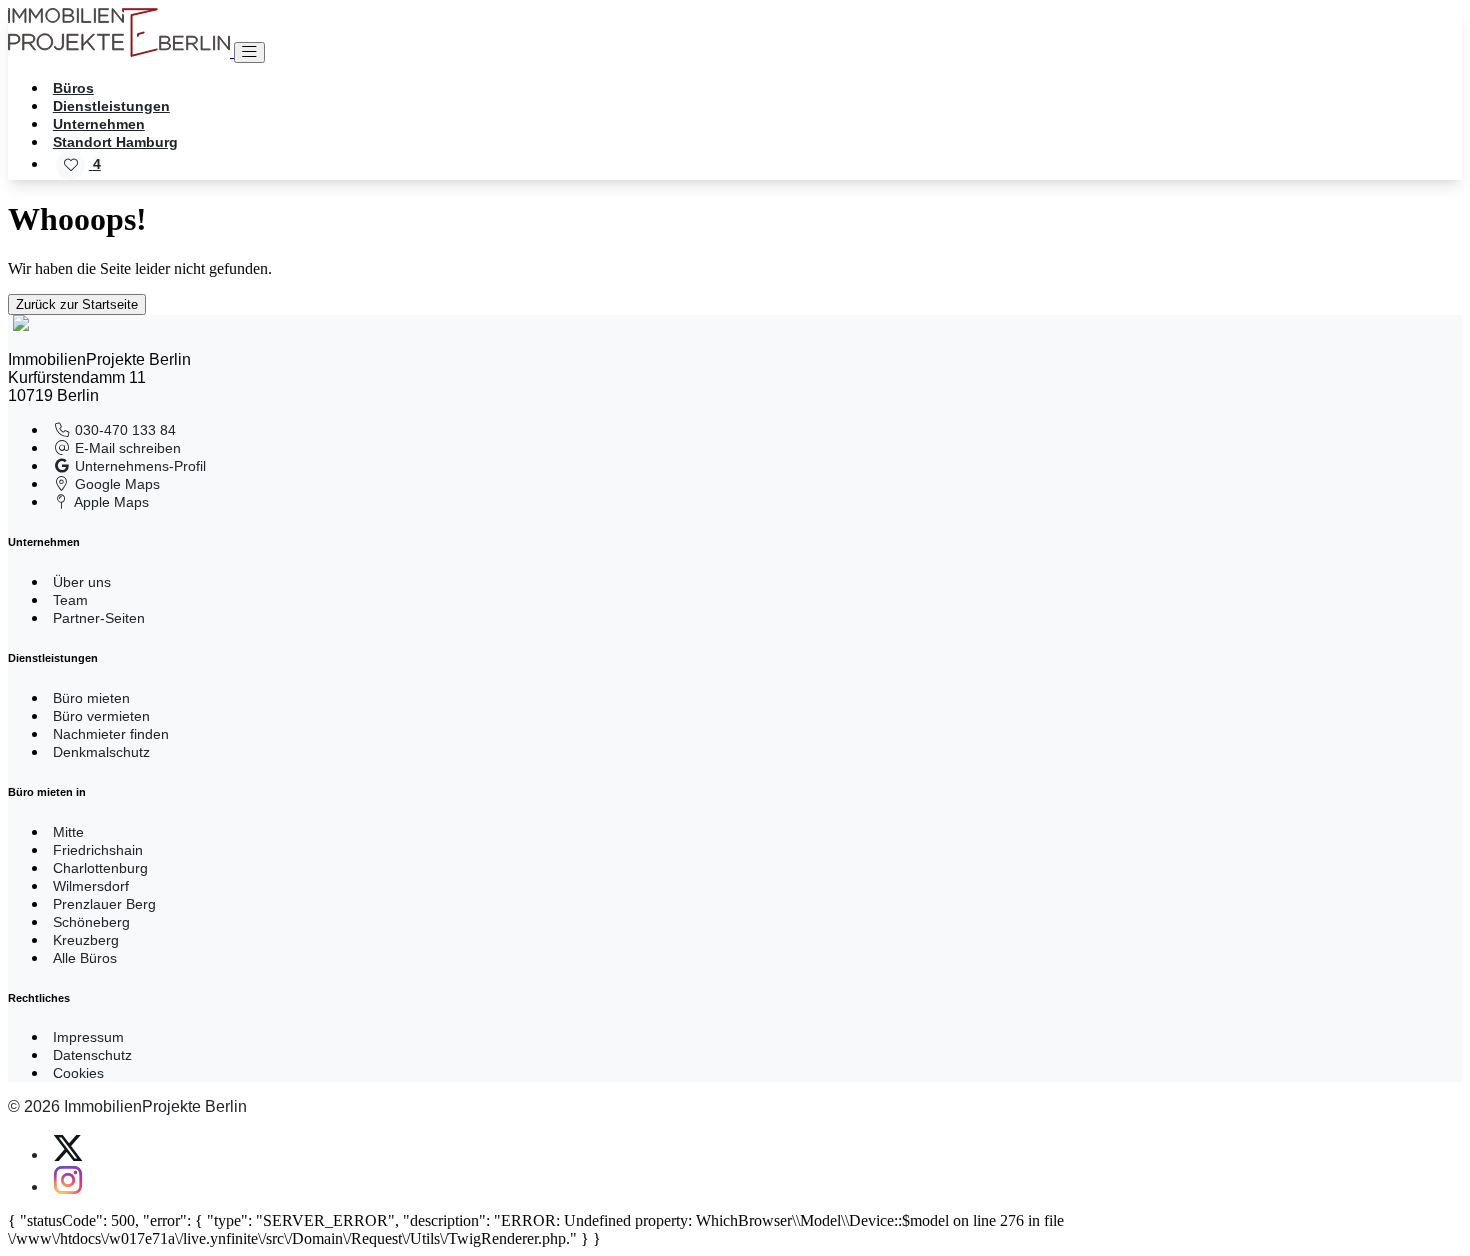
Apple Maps (110, 502)
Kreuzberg (86, 940)
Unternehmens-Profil (138, 466)
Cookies (78, 1073)
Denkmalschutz (101, 752)
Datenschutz (92, 1055)
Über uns (82, 582)
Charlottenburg (100, 868)
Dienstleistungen (111, 106)
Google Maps (115, 484)
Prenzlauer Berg (104, 904)
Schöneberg (91, 922)
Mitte (68, 832)
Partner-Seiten (99, 618)
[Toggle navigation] (249, 52)
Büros (73, 88)
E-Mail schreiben (126, 448)
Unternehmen (99, 124)
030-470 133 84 (123, 430)
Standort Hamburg (115, 142)
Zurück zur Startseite (77, 304)
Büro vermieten (101, 716)
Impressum (88, 1037)
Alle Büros (85, 958)
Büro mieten (91, 698)
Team (70, 600)
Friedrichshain (98, 850)
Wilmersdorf (91, 886)
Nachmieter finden (111, 734)
